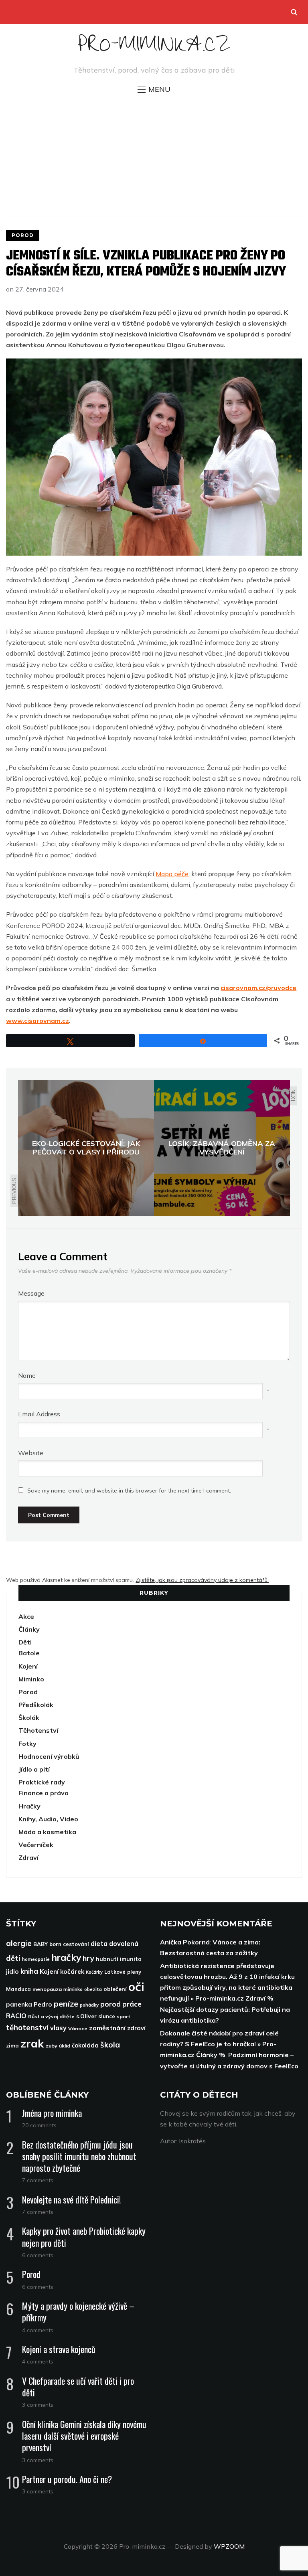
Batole (29, 1653)
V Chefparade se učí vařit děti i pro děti (78, 2387)
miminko (73, 1989)
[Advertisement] (154, 155)
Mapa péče (172, 874)
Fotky (27, 1744)
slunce (107, 2016)
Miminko (31, 1679)
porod (110, 2004)
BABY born (47, 1944)
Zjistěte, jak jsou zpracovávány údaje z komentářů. (202, 1580)
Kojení (28, 1666)
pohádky (89, 2005)
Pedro (43, 2004)
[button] (154, 89)
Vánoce (78, 2028)
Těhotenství (38, 1730)
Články (29, 1629)
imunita (131, 1959)
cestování (76, 1944)
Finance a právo (44, 1793)
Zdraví (28, 1857)
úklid (65, 2046)
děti (13, 1958)
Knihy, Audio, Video (48, 1819)
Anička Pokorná (185, 1942)
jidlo (12, 1971)
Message (31, 1293)
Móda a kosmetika (47, 1832)
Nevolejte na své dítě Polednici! (71, 2199)
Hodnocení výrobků (49, 1756)
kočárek (72, 1971)
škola (110, 2045)
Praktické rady (42, 1782)
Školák (29, 1717)
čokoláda (85, 2045)
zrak (32, 2043)
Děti (25, 1642)
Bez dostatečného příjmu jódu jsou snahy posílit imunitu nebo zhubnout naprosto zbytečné (79, 2156)
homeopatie (36, 1959)
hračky (66, 1957)
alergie (19, 1943)
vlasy (58, 2028)
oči (136, 1987)
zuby (52, 2046)
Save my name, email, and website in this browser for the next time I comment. (129, 1491)
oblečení (115, 1989)
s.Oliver (86, 2016)
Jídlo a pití (34, 1769)
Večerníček (36, 1845)
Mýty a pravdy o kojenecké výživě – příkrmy (78, 2312)
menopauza (47, 1989)
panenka (19, 2004)
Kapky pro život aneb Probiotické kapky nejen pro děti (84, 2237)
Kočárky (94, 1972)
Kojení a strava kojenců (59, 2349)
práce (132, 2004)
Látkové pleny (123, 1972)
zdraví (136, 2028)
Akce (26, 1616)
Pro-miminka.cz (154, 48)
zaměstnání (107, 2028)
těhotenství (27, 2027)
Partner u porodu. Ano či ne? (67, 2479)
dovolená (124, 1944)
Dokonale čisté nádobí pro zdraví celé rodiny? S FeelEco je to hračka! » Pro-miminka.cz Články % (219, 2044)
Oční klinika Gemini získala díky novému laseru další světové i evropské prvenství (84, 2436)
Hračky (29, 1806)
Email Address (39, 1414)
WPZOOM (229, 2546)
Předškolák (36, 1705)
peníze (66, 2004)
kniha (29, 1971)
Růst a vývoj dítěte (51, 2016)
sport (124, 2016)
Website (31, 1453)
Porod (23, 235)
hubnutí (107, 1959)
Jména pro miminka (52, 2113)
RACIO (16, 2016)
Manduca (18, 1989)
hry (88, 1958)
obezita (93, 1989)
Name (27, 1375)
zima (12, 2045)
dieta (99, 1944)
